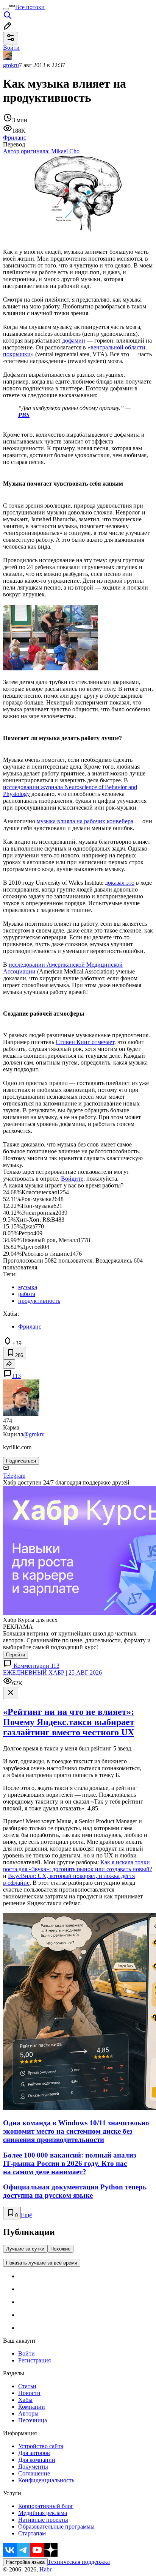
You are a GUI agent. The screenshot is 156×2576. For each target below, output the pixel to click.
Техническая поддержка (79, 2562)
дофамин (74, 340)
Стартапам (32, 2533)
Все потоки (30, 7)
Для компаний (37, 2460)
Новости (29, 2393)
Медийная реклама (43, 2513)
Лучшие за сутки (25, 2249)
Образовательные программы (56, 2526)
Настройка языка (25, 2562)
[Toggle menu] (6, 9)
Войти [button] (11, 48)
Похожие (60, 2249)
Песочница (33, 2420)
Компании (32, 2407)
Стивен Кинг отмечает (85, 1042)
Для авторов (34, 2453)
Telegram (14, 1476)
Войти (27, 2353)
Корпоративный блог (46, 2506)
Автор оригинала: (41, 151)
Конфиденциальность (46, 2480)
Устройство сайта (41, 2446)
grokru (11, 65)
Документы (33, 2467)
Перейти (16, 1655)
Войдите (72, 1179)
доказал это (120, 883)
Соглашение (34, 2473)
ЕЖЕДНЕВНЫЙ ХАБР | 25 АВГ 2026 (52, 1673)
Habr (45, 2569)
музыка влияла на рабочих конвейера (85, 821)
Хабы (25, 2400)
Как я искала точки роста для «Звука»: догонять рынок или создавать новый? (78, 1866)
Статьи (27, 2386)
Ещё (26, 2215)
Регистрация (34, 2360)
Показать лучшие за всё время (42, 2263)
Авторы (28, 2413)
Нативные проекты (43, 2520)
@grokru (34, 1434)
